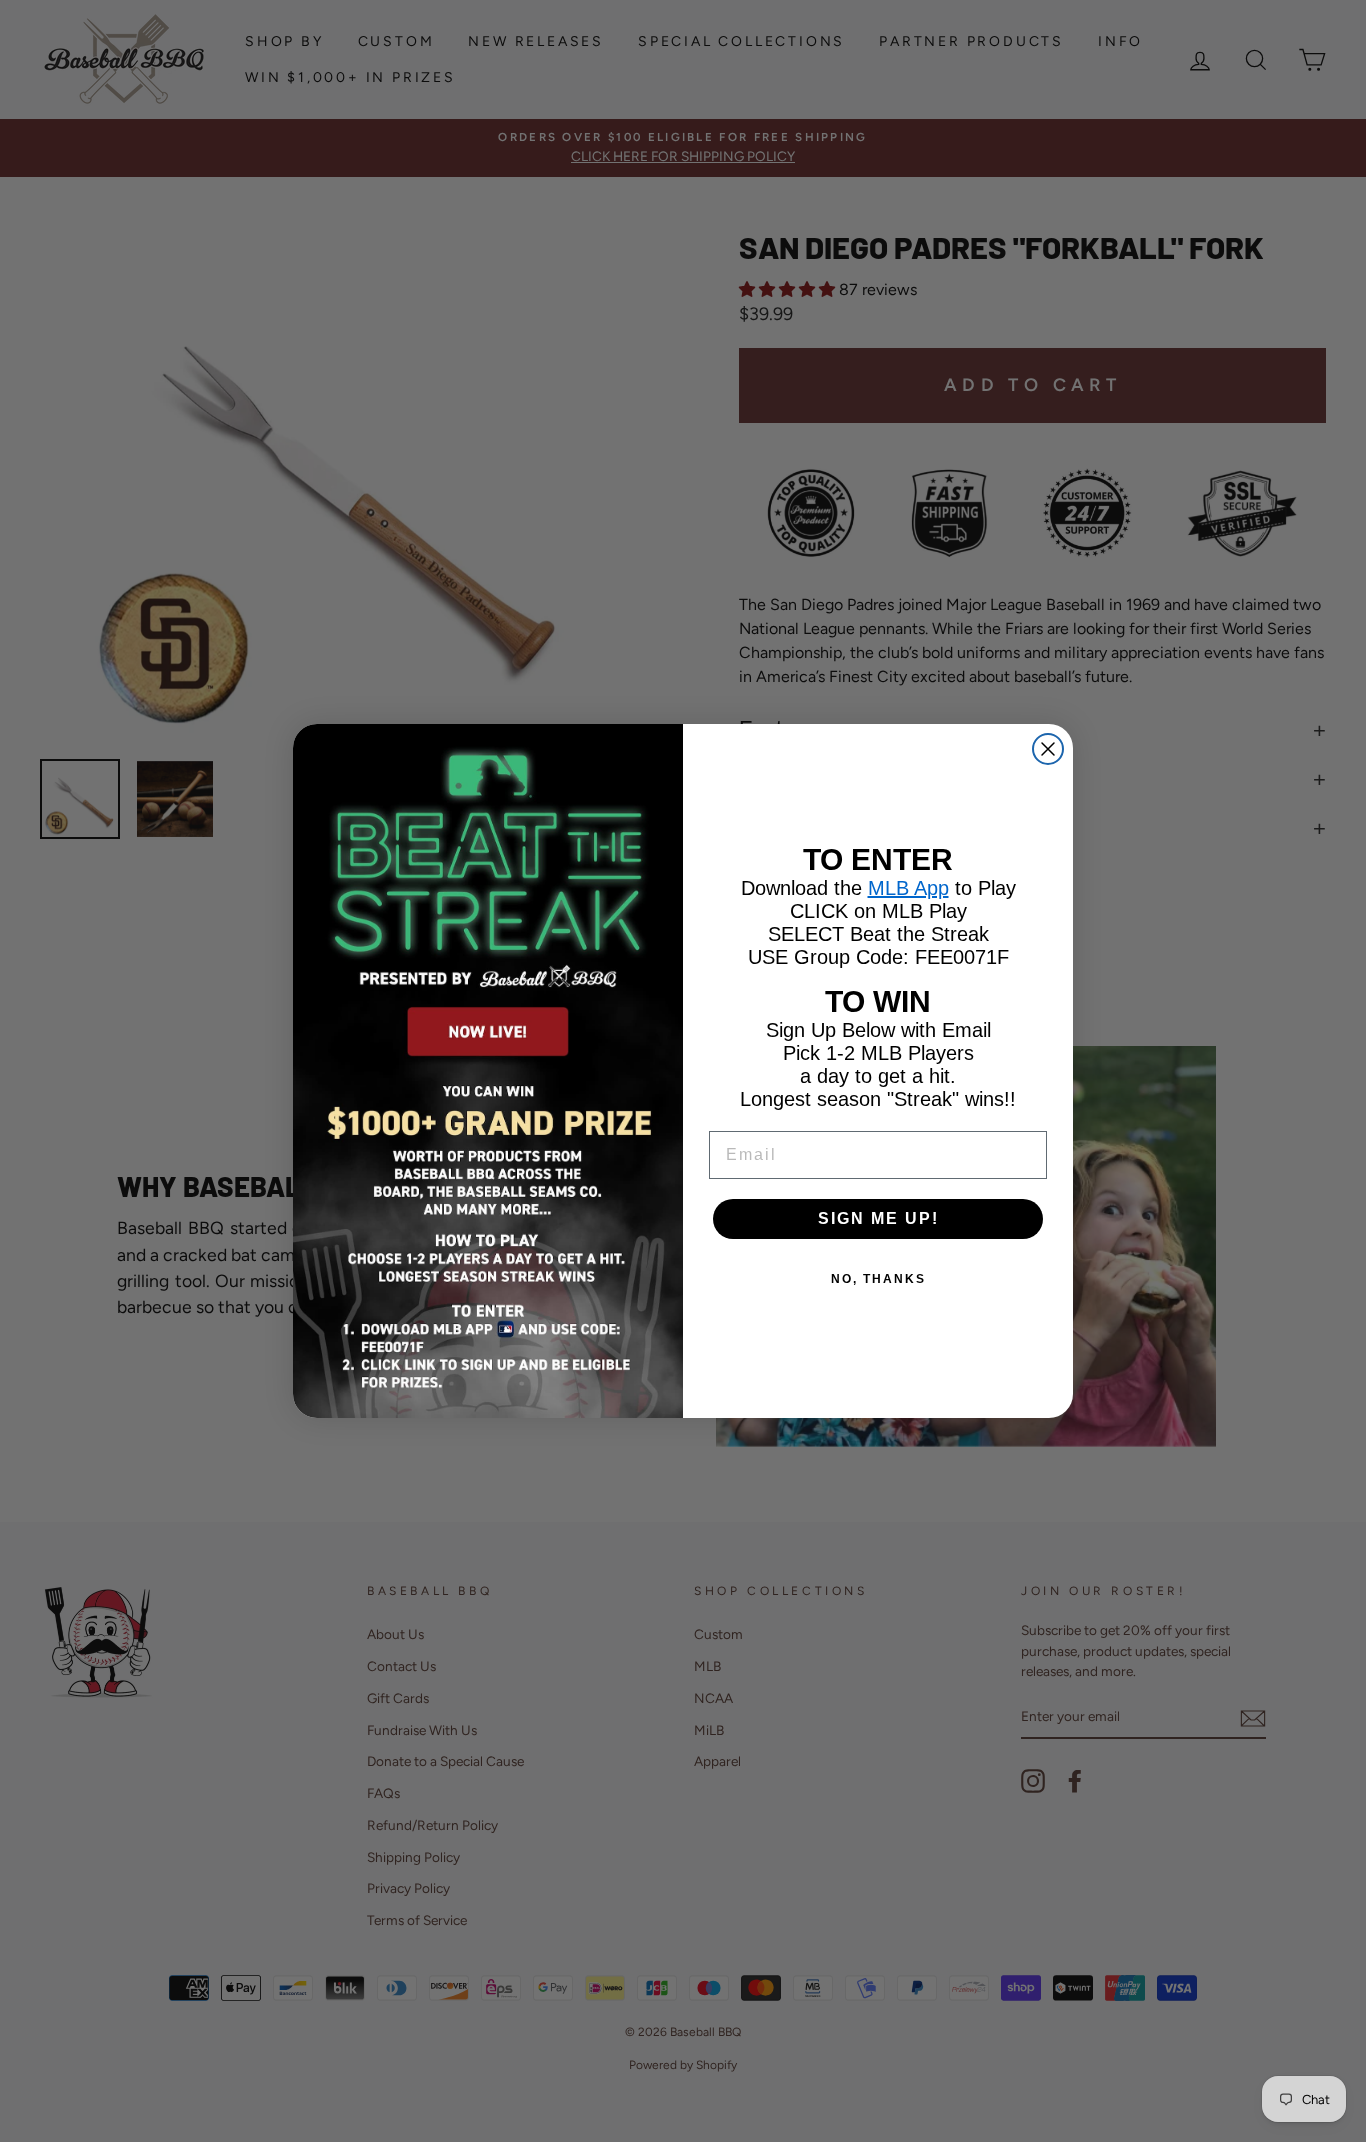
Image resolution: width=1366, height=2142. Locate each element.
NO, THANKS (878, 1279)
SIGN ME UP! (878, 1218)
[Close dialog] (1048, 749)
